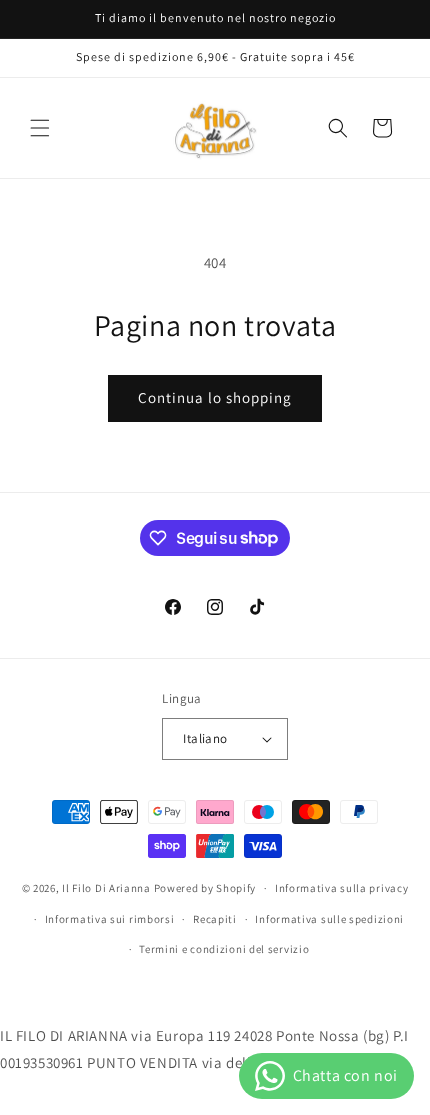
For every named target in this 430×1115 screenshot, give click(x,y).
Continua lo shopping (215, 397)
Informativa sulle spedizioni (329, 919)
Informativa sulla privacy (342, 888)
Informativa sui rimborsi (110, 919)
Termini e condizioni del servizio (224, 949)
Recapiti (215, 919)
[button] (40, 128)
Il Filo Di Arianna (106, 888)
